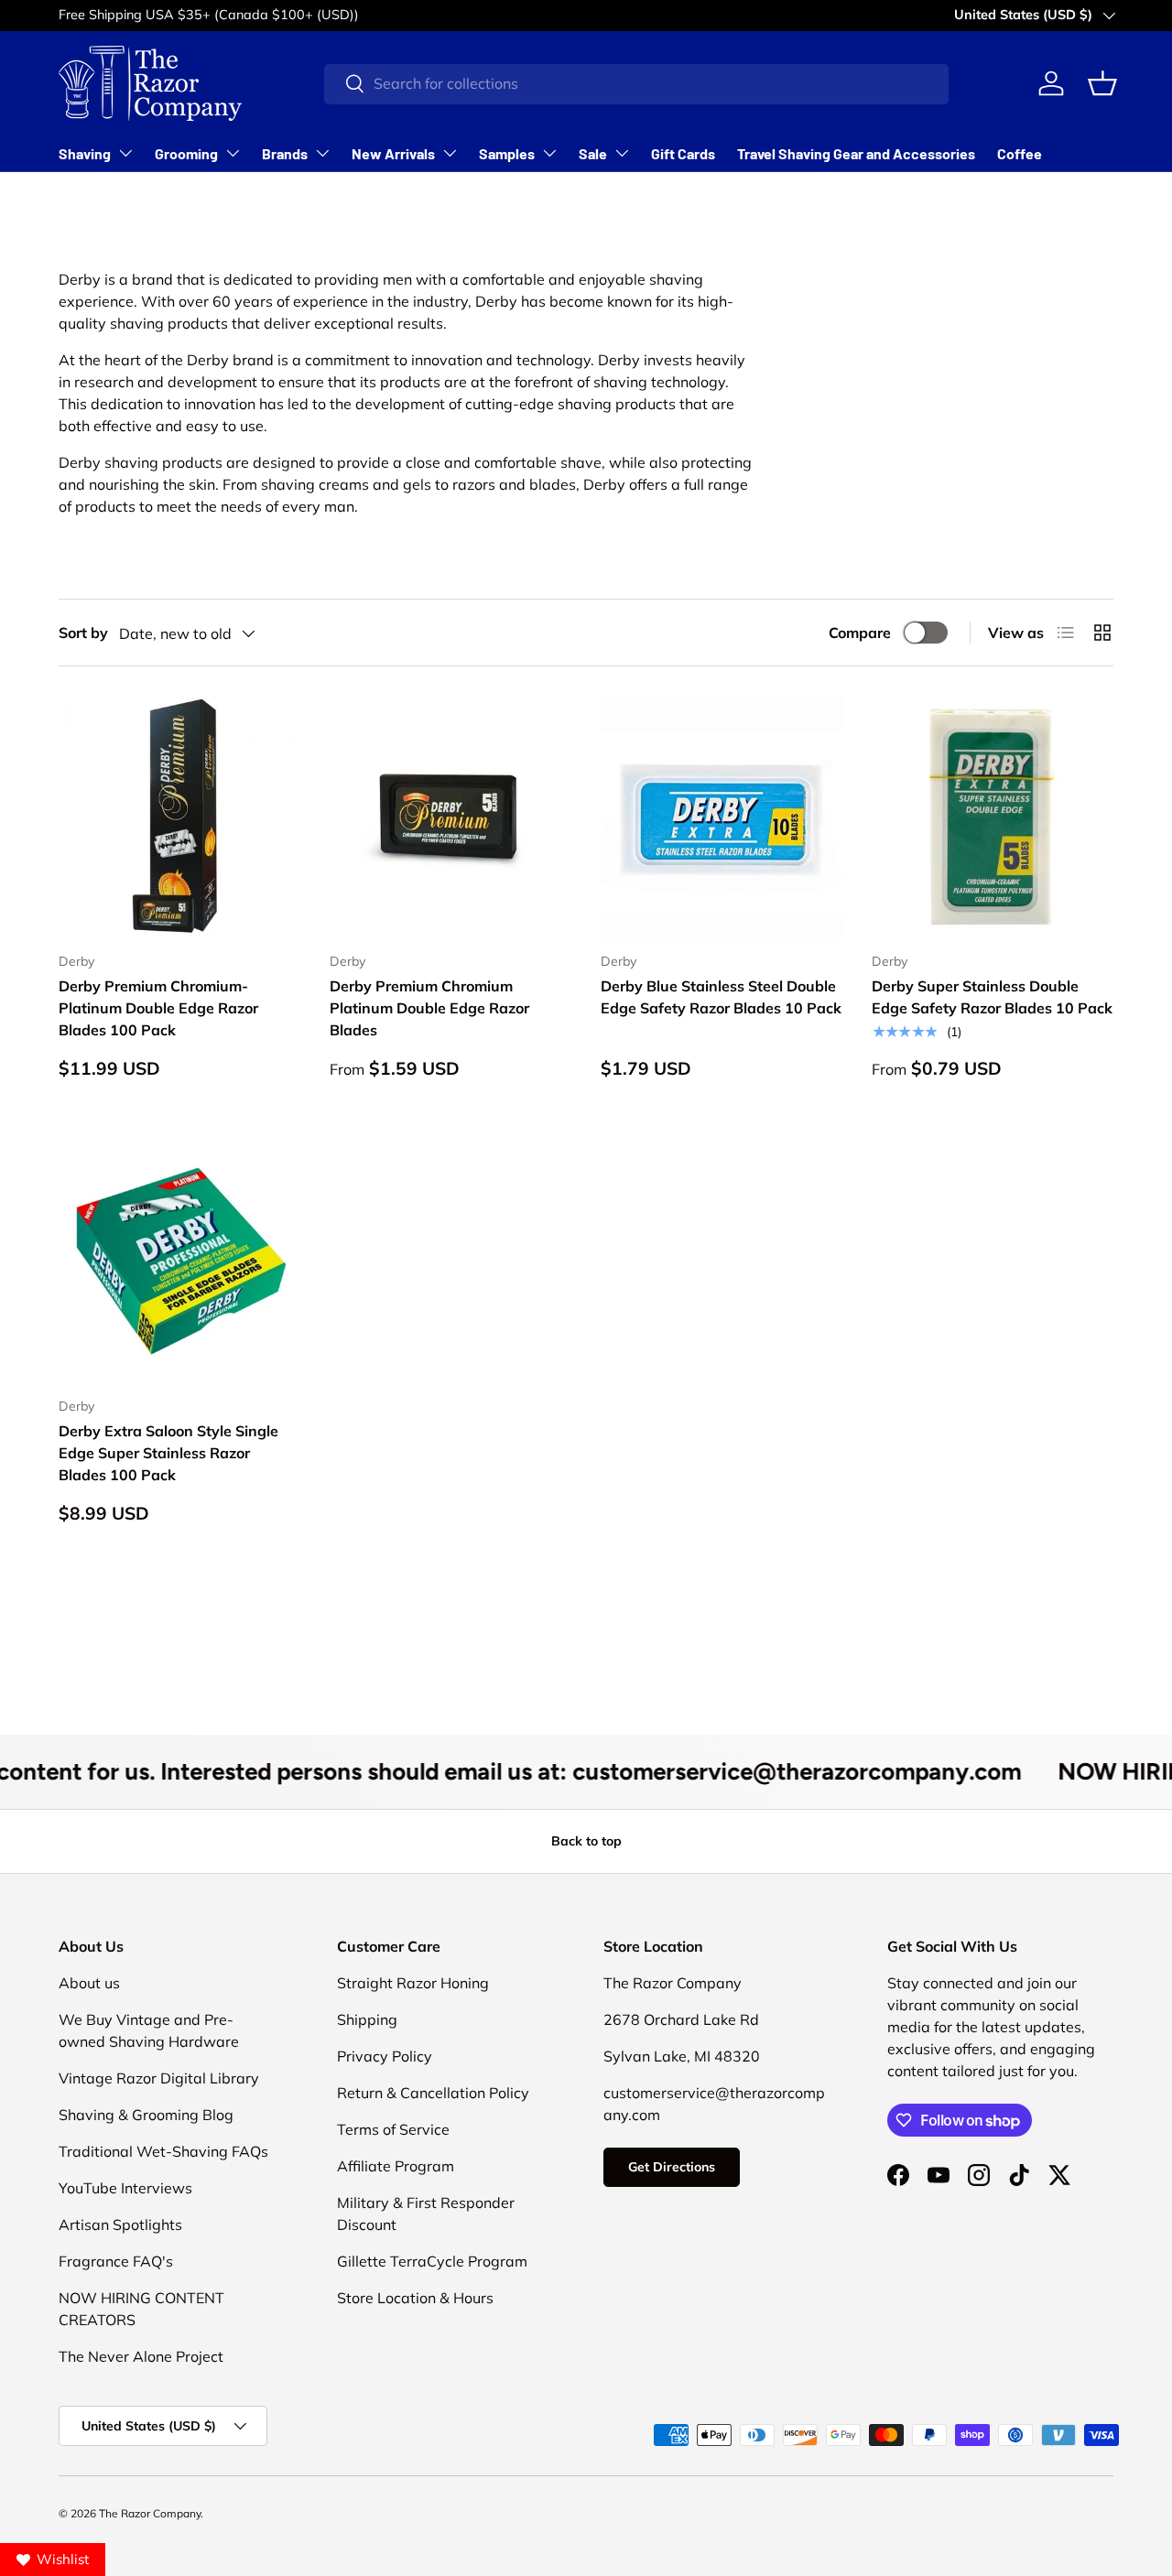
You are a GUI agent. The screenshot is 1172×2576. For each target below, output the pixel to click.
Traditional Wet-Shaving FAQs (163, 2151)
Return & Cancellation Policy (433, 2093)
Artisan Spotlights (120, 2224)
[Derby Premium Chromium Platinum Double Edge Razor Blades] (450, 817)
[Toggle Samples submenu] (549, 153)
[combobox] (636, 83)
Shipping (367, 2019)
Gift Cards (683, 153)
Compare (860, 633)
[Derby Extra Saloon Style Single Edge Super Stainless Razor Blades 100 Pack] (179, 1261)
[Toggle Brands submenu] (322, 153)
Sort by (83, 633)
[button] (1102, 83)
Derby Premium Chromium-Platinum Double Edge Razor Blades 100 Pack (158, 1008)
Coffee (1020, 153)
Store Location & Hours (415, 2298)
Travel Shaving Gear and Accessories (856, 153)
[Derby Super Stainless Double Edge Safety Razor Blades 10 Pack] (993, 817)
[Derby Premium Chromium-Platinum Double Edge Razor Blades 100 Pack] (179, 817)
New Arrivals (393, 153)
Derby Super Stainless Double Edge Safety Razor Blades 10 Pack (992, 997)
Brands (285, 153)
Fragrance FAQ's (116, 2261)
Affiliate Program (396, 2166)
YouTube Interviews (125, 2188)
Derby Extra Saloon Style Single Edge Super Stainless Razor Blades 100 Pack (168, 1453)
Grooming (186, 153)
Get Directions (672, 2167)
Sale (593, 153)
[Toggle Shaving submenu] (125, 153)
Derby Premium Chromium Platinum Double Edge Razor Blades (429, 1008)
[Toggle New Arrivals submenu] (450, 153)
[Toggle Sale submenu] (622, 153)
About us (89, 1983)
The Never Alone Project (141, 2356)
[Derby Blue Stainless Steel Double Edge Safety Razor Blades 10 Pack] (722, 817)
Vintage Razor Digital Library (159, 2078)
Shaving (85, 153)
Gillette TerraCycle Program (432, 2261)
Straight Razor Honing (413, 1983)
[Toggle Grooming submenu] (233, 153)
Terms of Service (393, 2129)
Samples (507, 153)
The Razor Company (150, 2513)
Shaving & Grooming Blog (146, 2115)
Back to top (586, 1841)
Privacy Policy (385, 2056)
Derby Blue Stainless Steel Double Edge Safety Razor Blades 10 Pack (721, 997)
